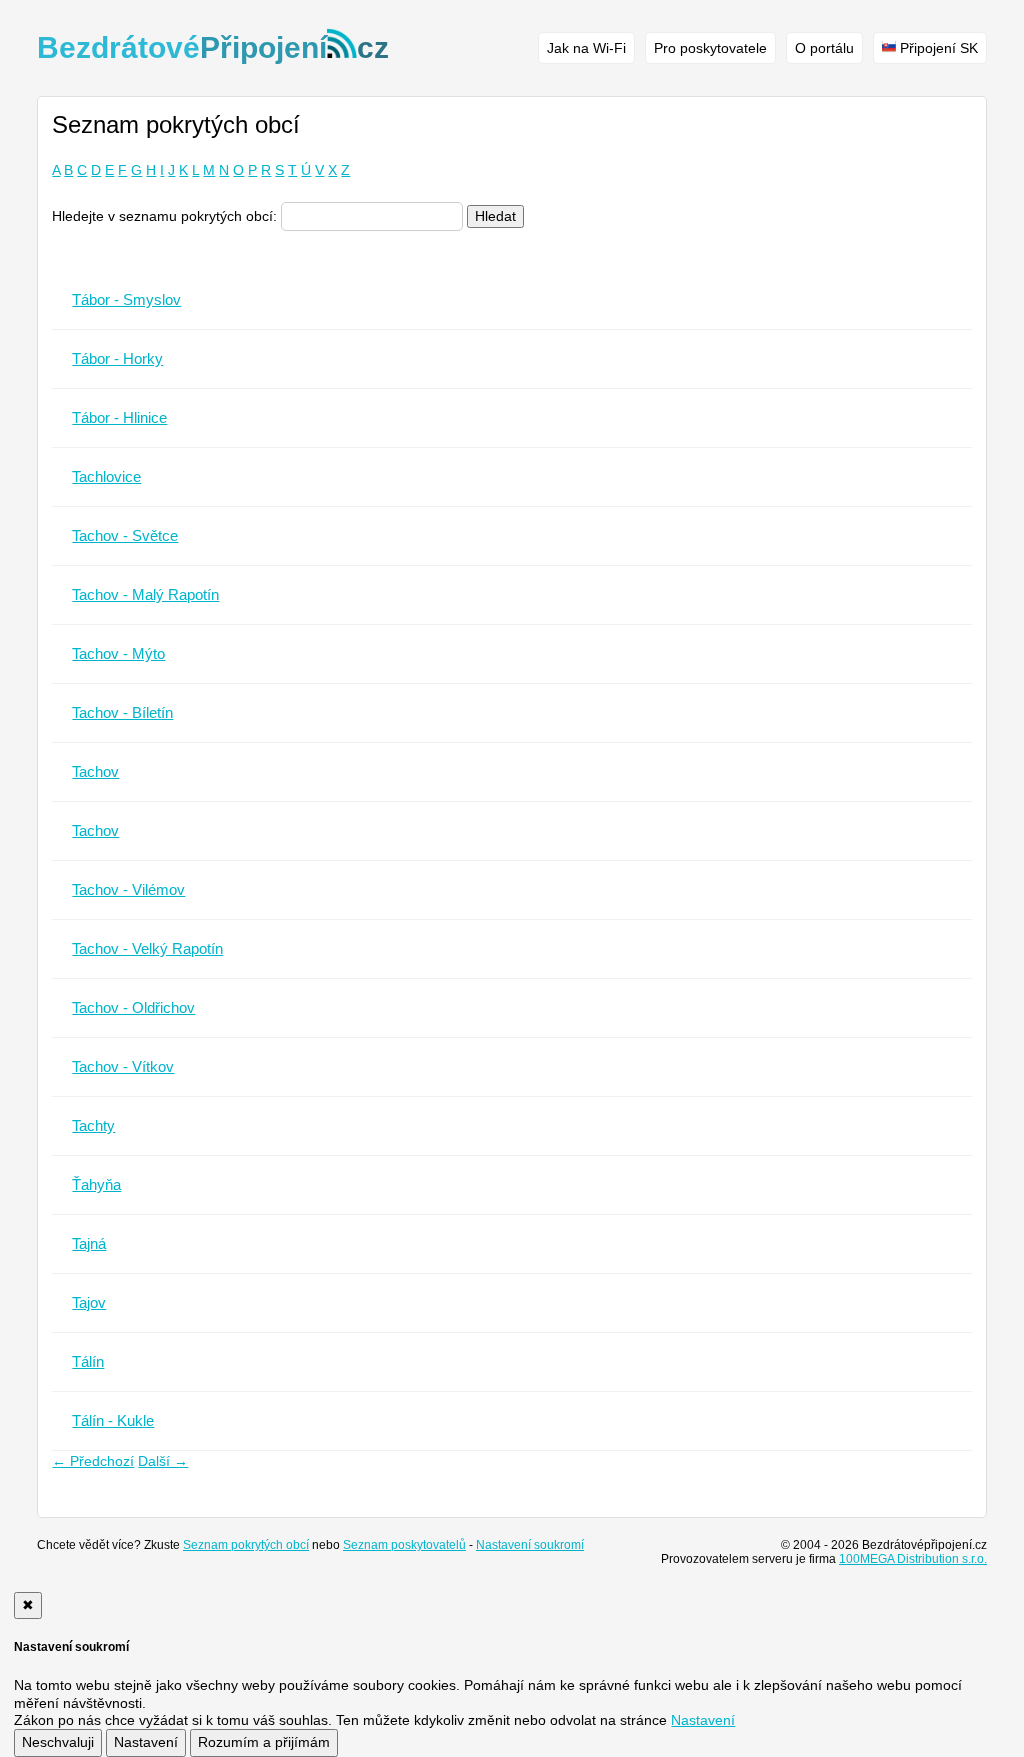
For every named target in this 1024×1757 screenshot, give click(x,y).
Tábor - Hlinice (119, 417)
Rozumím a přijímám (264, 1742)
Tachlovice (106, 476)
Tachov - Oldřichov (133, 1007)
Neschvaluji (58, 1742)
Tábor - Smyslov (126, 299)
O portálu (824, 48)
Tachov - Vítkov (123, 1066)
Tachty (93, 1125)
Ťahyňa (96, 1184)
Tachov (95, 771)
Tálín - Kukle (113, 1420)
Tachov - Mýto (118, 653)
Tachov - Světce (125, 535)
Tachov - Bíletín (122, 712)
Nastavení (146, 1742)
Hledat (495, 216)
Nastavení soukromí (530, 1545)
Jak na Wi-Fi (586, 48)
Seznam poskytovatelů (404, 1545)
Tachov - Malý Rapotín (145, 594)
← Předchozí (93, 1461)
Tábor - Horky (117, 358)
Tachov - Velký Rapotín (147, 948)
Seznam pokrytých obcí (246, 1545)
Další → (163, 1461)
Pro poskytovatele (710, 48)
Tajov (89, 1302)
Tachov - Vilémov (128, 889)
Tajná (89, 1243)
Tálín (88, 1361)
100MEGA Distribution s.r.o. (913, 1559)
